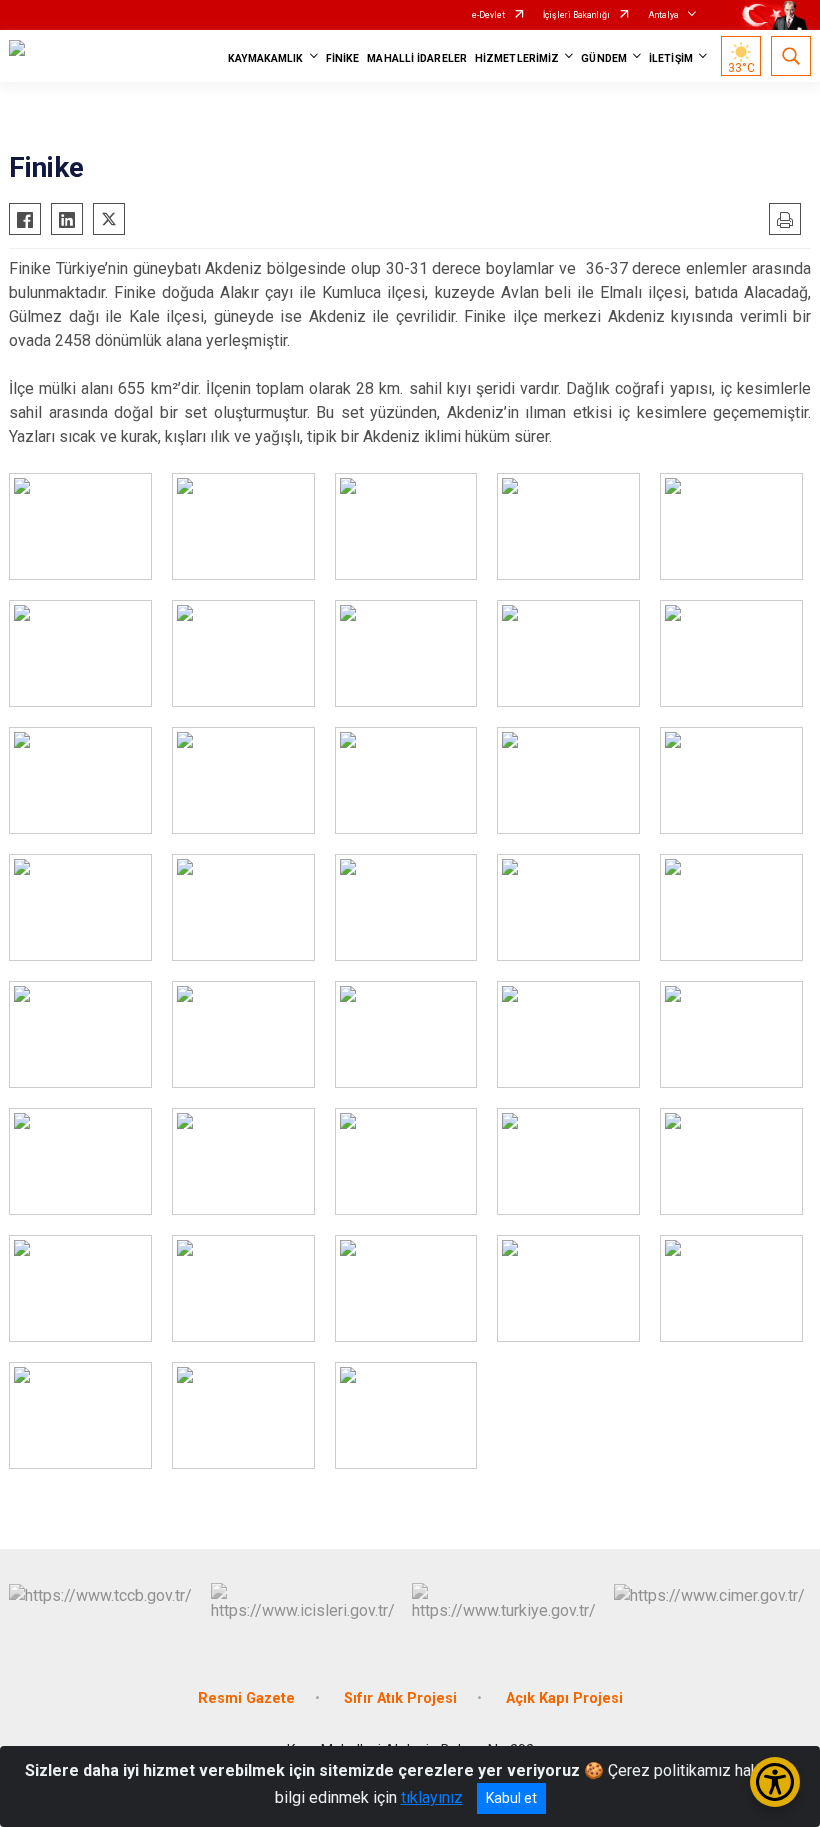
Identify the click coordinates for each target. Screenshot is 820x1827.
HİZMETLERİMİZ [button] (517, 58)
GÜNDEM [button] (604, 58)
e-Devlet (488, 15)
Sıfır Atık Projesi (400, 1698)
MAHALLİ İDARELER (417, 58)
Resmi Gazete (246, 1698)
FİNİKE (343, 58)
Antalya (663, 15)
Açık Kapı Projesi (564, 1698)
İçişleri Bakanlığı (576, 15)
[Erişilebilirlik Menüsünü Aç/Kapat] (775, 1782)
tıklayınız (432, 1797)
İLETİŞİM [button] (671, 58)
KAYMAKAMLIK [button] (266, 58)
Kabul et (511, 1798)
